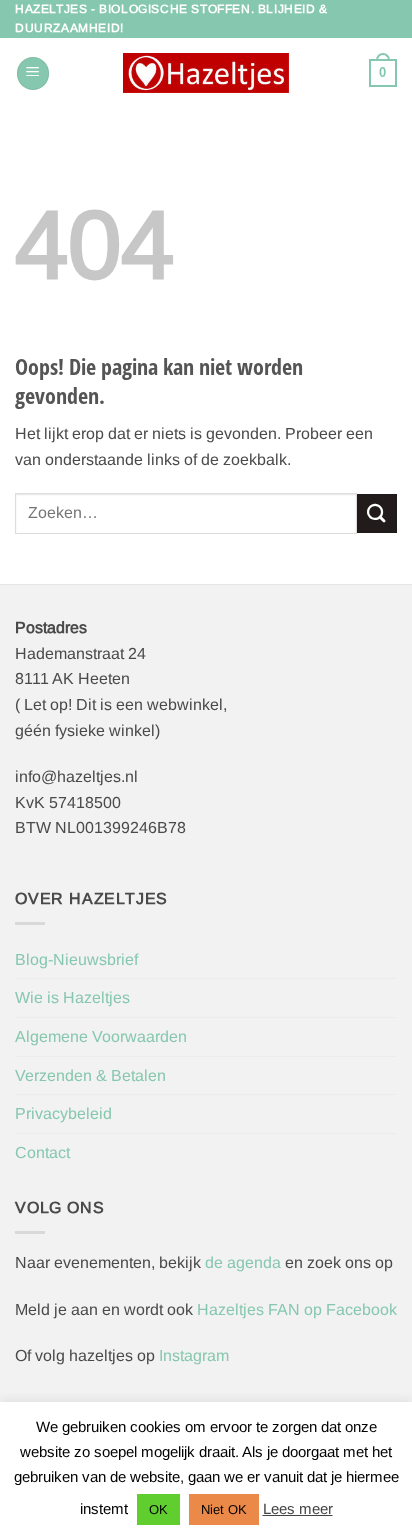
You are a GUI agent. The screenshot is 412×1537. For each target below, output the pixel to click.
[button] (33, 73)
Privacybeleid (63, 1113)
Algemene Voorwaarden (101, 1036)
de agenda (245, 1262)
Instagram (194, 1355)
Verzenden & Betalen (90, 1075)
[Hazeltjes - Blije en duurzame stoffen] (206, 73)
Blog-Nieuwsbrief (76, 959)
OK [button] (158, 1509)
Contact (42, 1152)
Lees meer (298, 1508)
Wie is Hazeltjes (72, 997)
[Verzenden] (377, 513)
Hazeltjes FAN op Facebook (295, 1309)
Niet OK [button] (224, 1509)
